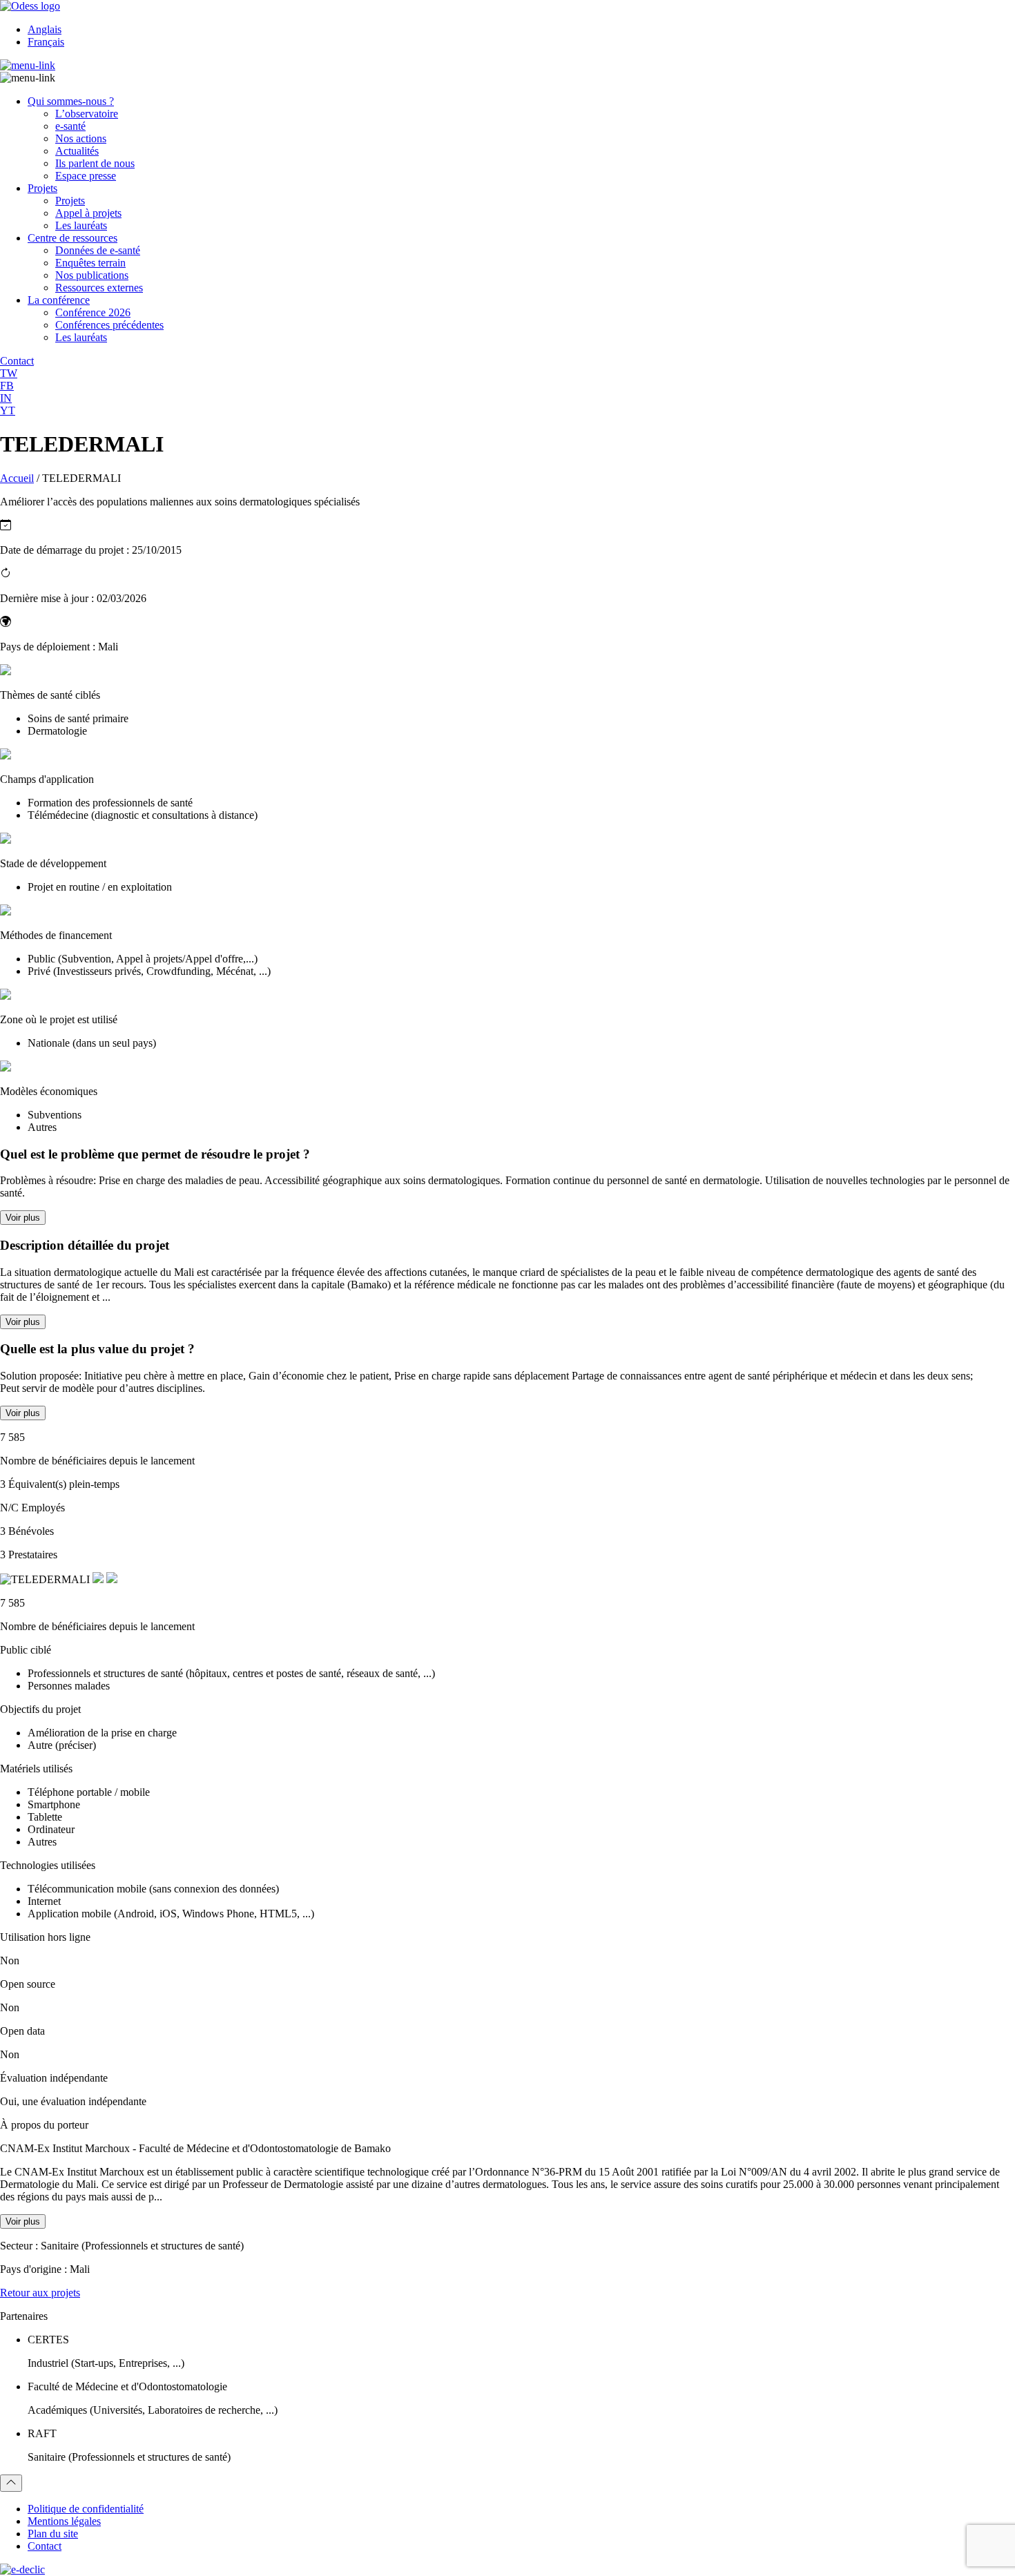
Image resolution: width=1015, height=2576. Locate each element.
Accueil (17, 478)
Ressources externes (99, 288)
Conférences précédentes (109, 325)
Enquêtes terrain (90, 263)
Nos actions (81, 138)
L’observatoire (87, 114)
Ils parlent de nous (95, 163)
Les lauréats (81, 225)
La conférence (59, 300)
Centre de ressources (72, 238)
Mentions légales (64, 2521)
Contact (45, 2546)
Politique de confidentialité (86, 2509)
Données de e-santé (98, 250)
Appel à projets (88, 213)
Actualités (77, 151)
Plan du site (53, 2534)
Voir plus (23, 1218)
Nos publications (92, 275)
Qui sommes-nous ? (71, 101)
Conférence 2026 (93, 312)
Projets (42, 188)
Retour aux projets (40, 2293)
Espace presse (86, 176)
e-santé (70, 126)
